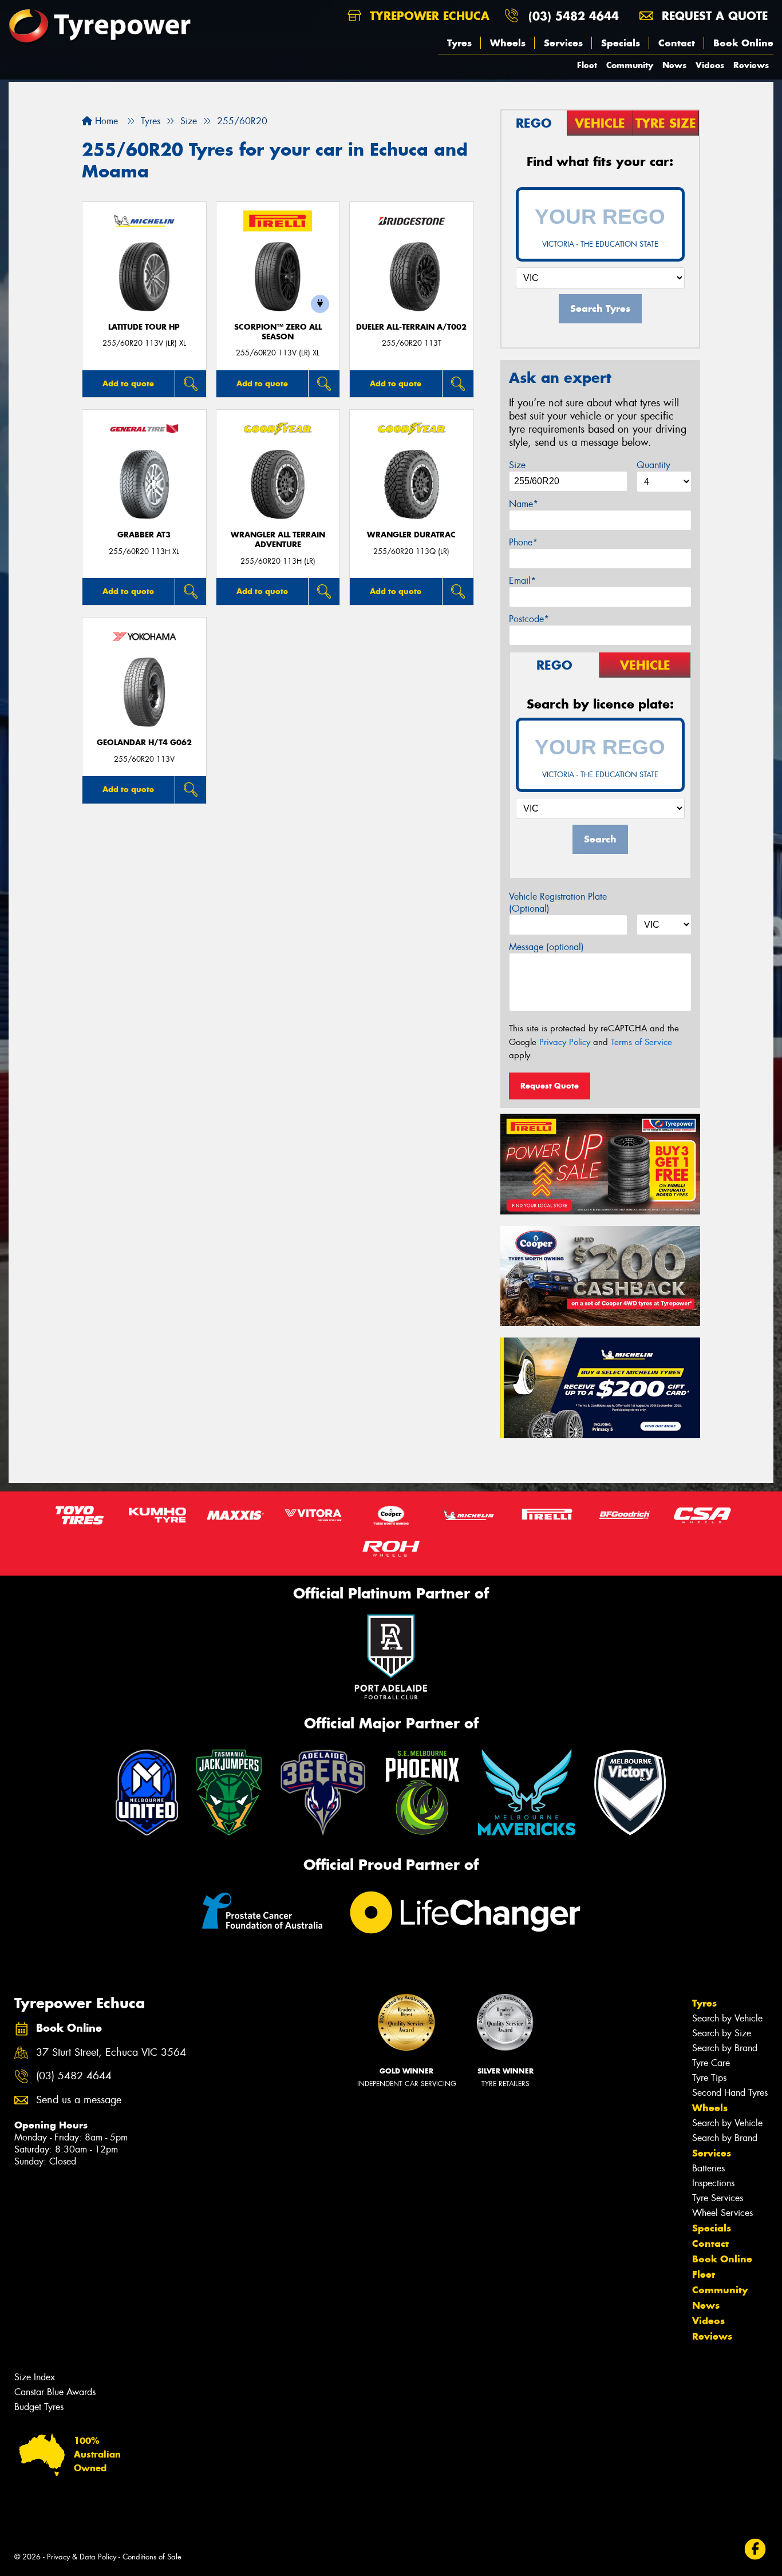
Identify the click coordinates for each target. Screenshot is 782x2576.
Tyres (459, 43)
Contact (677, 43)
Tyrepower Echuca (428, 16)
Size (517, 465)
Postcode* (529, 619)
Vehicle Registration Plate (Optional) (558, 903)
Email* (522, 581)
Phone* (523, 542)
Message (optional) (546, 947)
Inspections (713, 2183)
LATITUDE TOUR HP (144, 327)
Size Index (35, 2377)
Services (563, 43)
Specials (621, 43)
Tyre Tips (709, 2078)
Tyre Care (711, 2063)
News (674, 65)
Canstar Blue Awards (55, 2392)
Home (105, 121)
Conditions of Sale (152, 2557)
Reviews (751, 65)
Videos (710, 65)
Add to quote (128, 383)
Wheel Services (722, 2213)
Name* (524, 504)
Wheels (508, 43)
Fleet (587, 65)
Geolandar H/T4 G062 (144, 743)
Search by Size (722, 2033)
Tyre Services (718, 2198)
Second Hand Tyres (730, 2093)
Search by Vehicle (727, 2018)
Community (630, 65)
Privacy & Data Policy (82, 2557)
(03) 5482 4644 (574, 16)
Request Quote (550, 1086)
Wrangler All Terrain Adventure (278, 540)
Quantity (653, 465)
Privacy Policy (565, 1042)
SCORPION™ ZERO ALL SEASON (278, 332)
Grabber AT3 (144, 535)
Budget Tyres (39, 2407)
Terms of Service (641, 1042)
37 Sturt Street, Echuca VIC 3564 (111, 2053)
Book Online (743, 43)
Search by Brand (725, 2048)
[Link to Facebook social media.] (755, 2549)
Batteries (708, 2168)
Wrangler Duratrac (411, 535)
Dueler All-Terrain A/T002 (411, 327)
